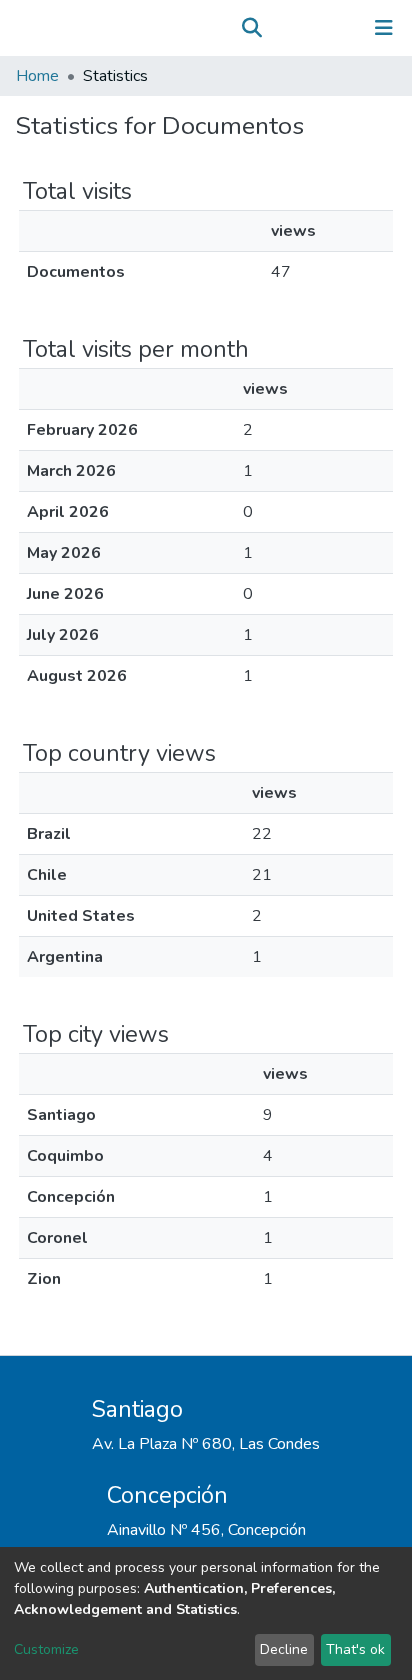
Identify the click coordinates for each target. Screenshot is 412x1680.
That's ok (355, 1649)
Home (37, 76)
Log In (321, 28)
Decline (284, 1649)
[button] (280, 28)
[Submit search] (251, 28)
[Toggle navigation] (384, 28)
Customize (46, 1649)
